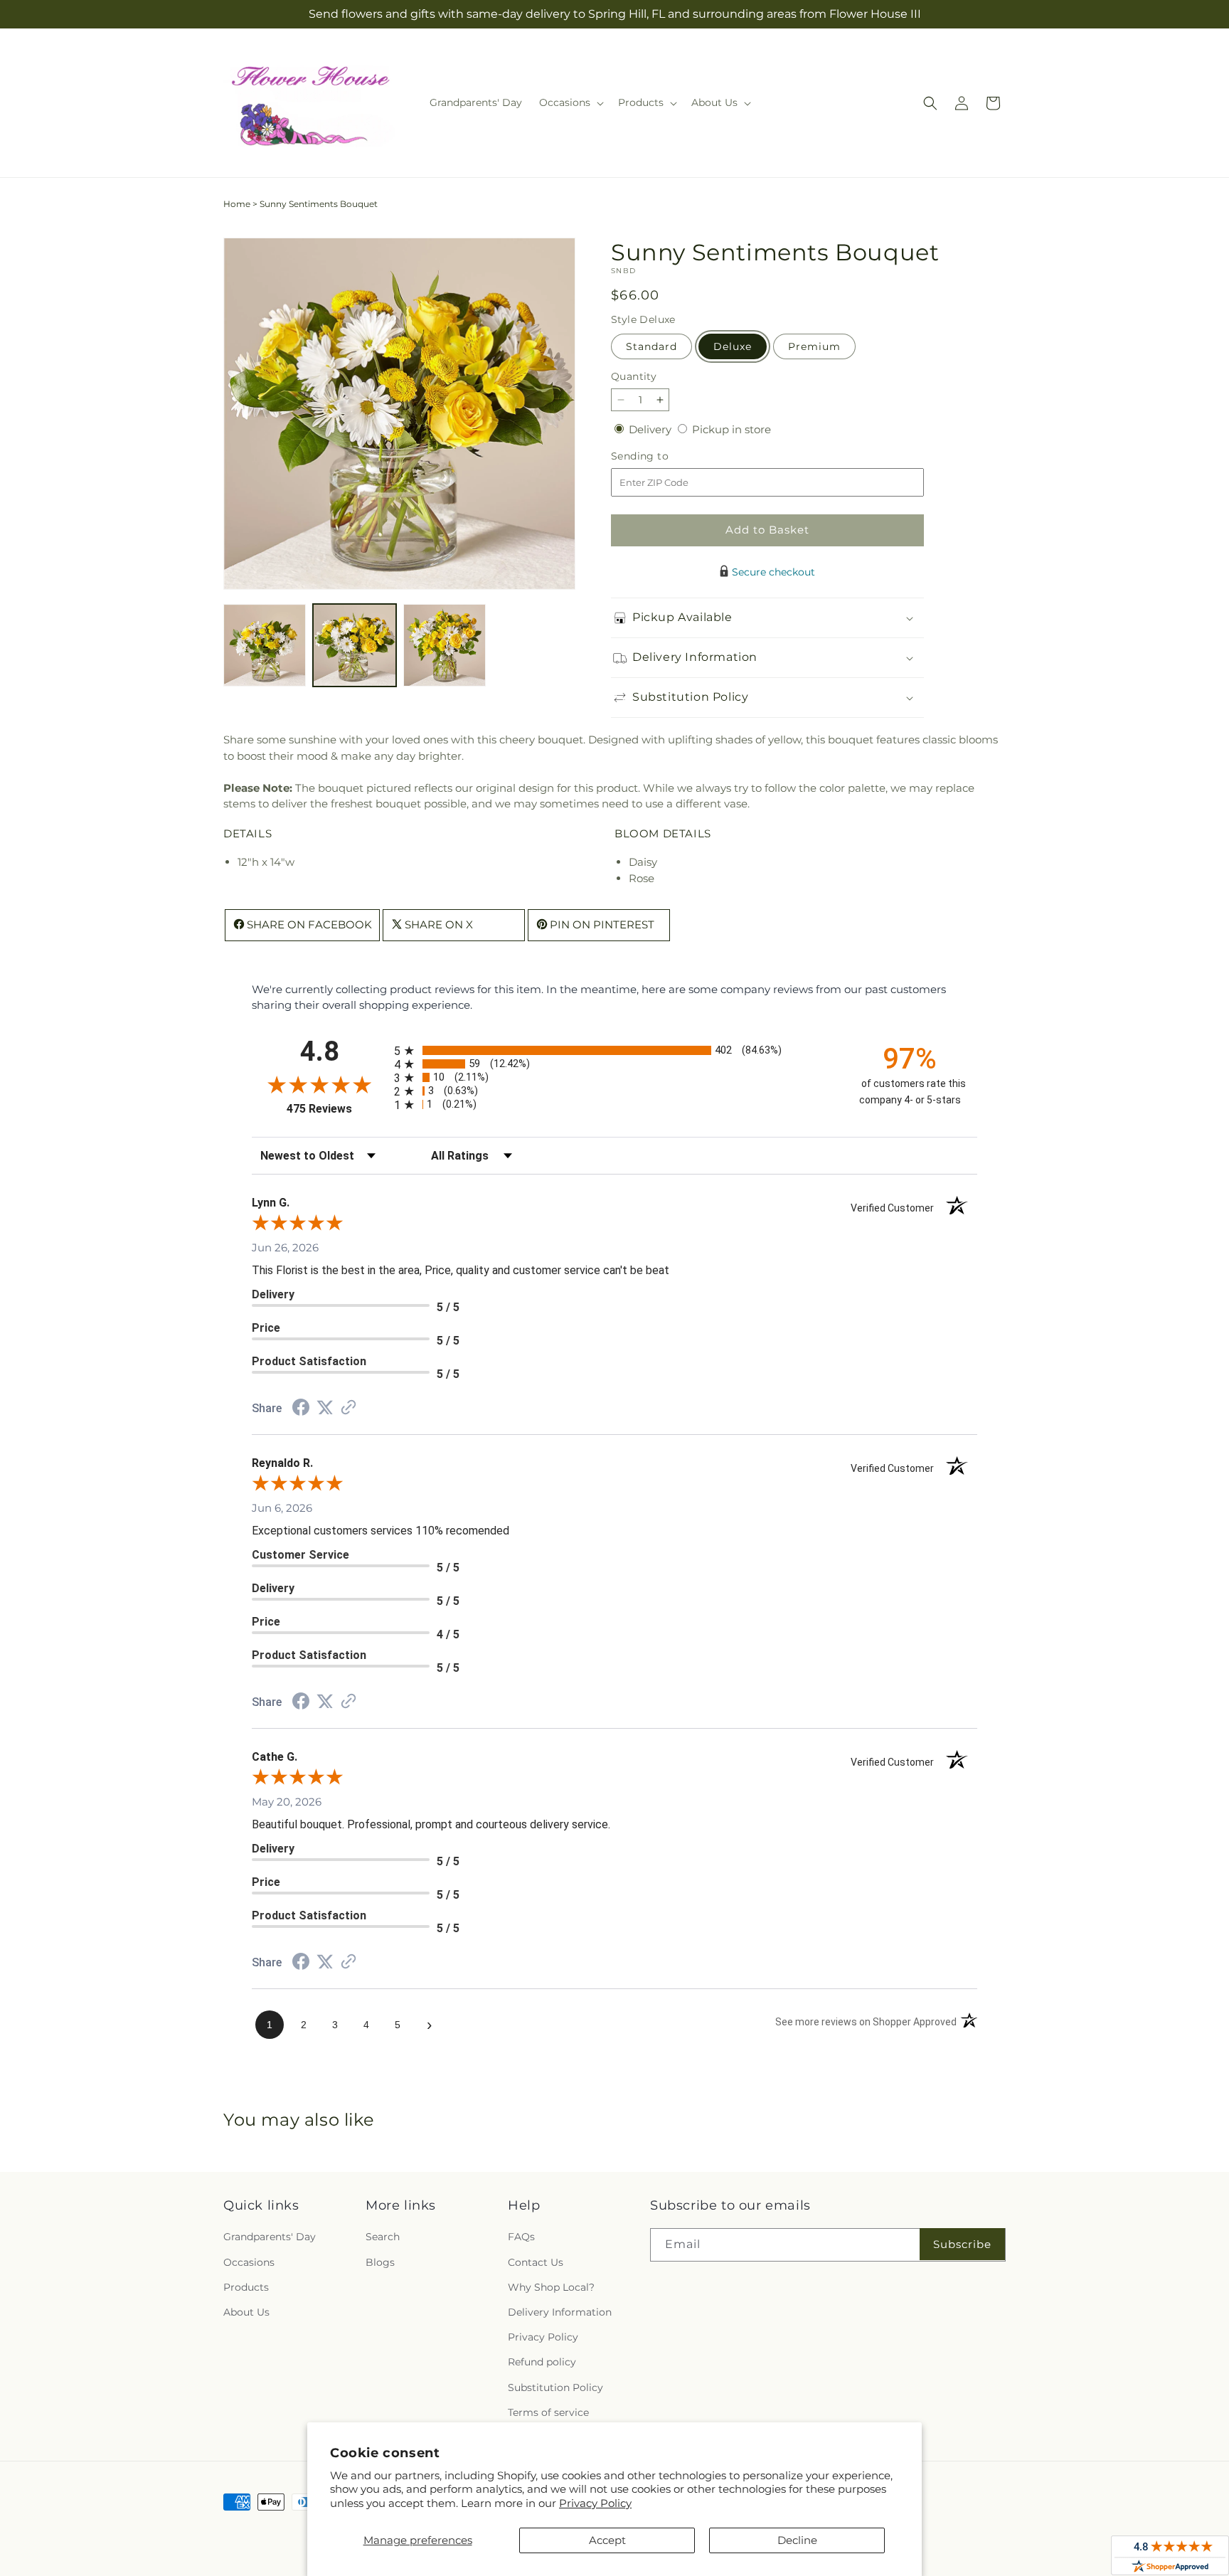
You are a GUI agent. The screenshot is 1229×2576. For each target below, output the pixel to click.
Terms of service (548, 2412)
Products (246, 2287)
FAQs (521, 2237)
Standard (651, 346)
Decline (797, 2540)
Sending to (661, 456)
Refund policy (542, 2363)
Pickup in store (731, 429)
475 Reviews (337, 1109)
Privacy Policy (595, 2503)
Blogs (380, 2262)
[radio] (614, 1050)
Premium (814, 346)
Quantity (634, 376)
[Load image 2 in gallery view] (354, 645)
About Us (246, 2312)
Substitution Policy (555, 2387)
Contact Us (536, 2262)
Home (237, 204)
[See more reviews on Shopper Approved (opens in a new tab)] (349, 1408)
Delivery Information (560, 2312)
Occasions (249, 2262)
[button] (570, 102)
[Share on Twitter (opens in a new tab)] (325, 1408)
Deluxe (733, 346)
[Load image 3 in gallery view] (445, 645)
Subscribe (962, 2244)
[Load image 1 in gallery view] (265, 645)
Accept (607, 2540)
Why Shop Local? (551, 2287)
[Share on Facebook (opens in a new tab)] (301, 1409)
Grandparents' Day (270, 2237)
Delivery (651, 429)
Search (383, 2237)
